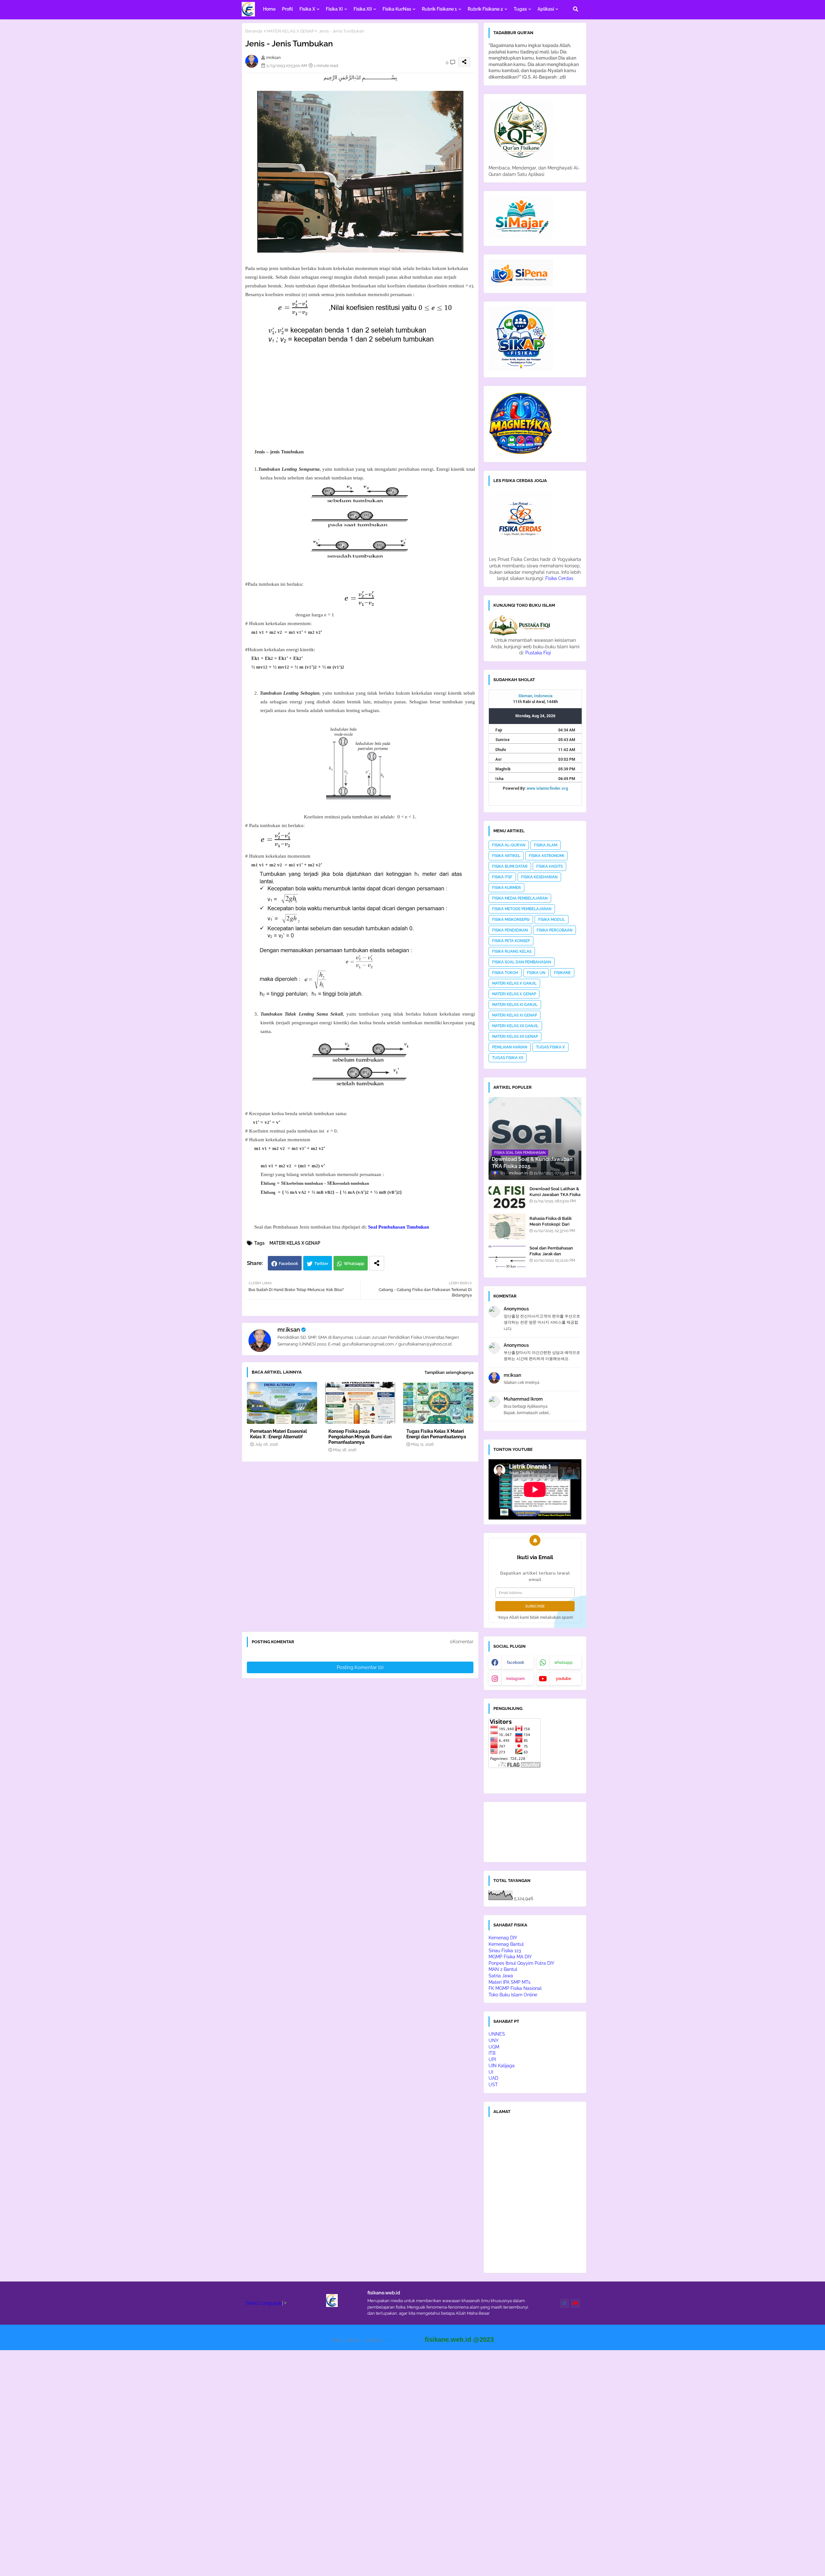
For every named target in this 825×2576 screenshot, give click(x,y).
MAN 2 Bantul (503, 1969)
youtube (563, 1679)
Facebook (288, 1264)
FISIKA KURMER (506, 888)
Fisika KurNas (397, 9)
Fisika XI (334, 9)
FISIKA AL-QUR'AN (509, 845)
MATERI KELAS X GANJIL (514, 983)
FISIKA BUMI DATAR (510, 866)
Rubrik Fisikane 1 (439, 9)
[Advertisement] (365, 402)
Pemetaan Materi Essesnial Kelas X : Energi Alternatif (278, 1434)
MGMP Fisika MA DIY (510, 1957)
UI (491, 2072)
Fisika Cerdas (559, 578)
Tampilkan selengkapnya (449, 1372)
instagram (515, 1679)
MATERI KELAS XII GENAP (515, 1037)
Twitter (321, 1264)
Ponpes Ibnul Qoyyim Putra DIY (521, 1963)
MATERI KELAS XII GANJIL (515, 1026)
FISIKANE (562, 973)
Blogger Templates (403, 2340)
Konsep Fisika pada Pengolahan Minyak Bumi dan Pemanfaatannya (360, 1437)
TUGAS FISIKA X (550, 1047)
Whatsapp (354, 1264)
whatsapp (563, 1663)
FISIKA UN (536, 973)
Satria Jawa (501, 1976)
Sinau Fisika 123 (505, 1951)
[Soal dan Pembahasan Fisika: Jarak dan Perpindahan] (507, 1256)
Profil (287, 9)
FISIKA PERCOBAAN (554, 930)
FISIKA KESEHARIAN (539, 877)
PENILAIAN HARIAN (510, 1047)
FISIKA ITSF (502, 877)
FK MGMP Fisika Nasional (515, 1988)
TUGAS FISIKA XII (508, 1058)
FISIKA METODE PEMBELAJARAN (522, 909)
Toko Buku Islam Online (513, 1995)
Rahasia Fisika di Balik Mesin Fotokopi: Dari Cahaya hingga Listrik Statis (551, 1227)
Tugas (520, 9)
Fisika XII (363, 9)
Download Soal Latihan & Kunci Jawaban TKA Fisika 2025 (555, 1195)
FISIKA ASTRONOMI (546, 856)
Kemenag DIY (503, 1938)
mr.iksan (289, 1330)
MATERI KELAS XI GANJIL (515, 1005)
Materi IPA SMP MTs (510, 1982)
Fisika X (307, 9)
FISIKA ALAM (546, 845)
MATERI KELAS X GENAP (290, 31)
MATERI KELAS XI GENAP (514, 1015)
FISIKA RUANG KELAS (512, 951)
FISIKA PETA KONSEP (511, 941)
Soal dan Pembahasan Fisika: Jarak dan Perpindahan (551, 1254)
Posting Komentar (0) (360, 1667)
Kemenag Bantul (506, 1944)
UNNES (497, 2034)
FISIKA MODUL (552, 920)
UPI (492, 2060)
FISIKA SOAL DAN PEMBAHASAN (522, 962)
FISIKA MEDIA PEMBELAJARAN (520, 898)
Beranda (254, 31)
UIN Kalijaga (502, 2066)
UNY (494, 2041)
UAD (493, 2078)
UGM (494, 2047)
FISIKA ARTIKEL (506, 856)
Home (269, 9)
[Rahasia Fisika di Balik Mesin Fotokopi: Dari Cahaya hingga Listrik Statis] (507, 1226)
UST (493, 2085)
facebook (516, 1663)
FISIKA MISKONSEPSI (511, 920)
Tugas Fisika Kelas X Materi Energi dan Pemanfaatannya (436, 1434)
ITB (492, 2053)
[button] (576, 9)
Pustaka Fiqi (538, 653)
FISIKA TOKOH (505, 973)
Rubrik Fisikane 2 (485, 9)
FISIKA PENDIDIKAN (510, 930)
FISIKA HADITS (549, 866)
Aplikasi (546, 9)
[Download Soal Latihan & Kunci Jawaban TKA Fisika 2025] (507, 1197)
